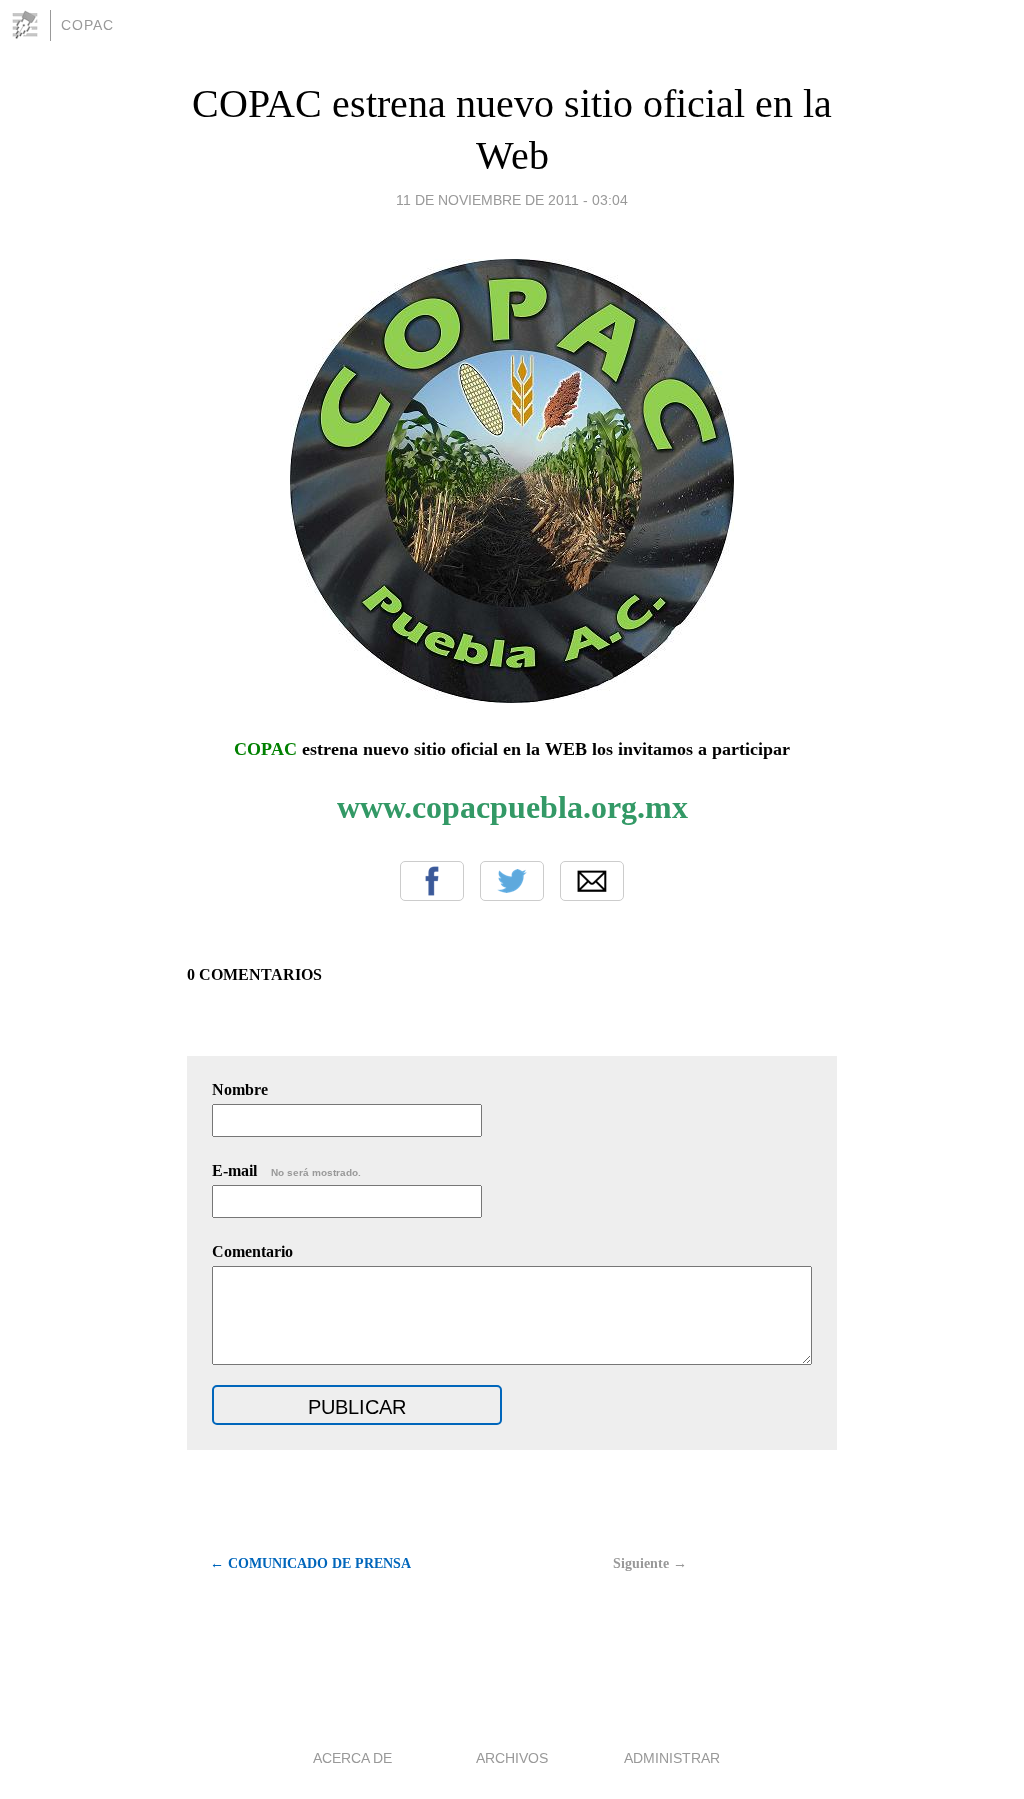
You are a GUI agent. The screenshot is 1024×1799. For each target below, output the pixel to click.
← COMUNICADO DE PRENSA (310, 1563)
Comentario (252, 1251)
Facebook (432, 881)
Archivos (512, 1758)
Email (592, 881)
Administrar (672, 1758)
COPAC (87, 25)
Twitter (512, 881)
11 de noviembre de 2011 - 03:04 (512, 200)
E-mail (286, 1170)
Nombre (240, 1089)
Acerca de (352, 1758)
